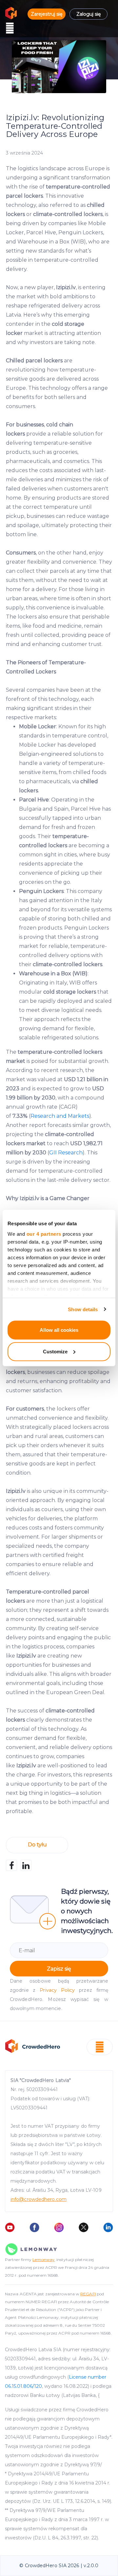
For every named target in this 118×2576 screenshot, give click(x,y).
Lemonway (43, 2260)
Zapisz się (59, 1969)
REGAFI (88, 2294)
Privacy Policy (57, 1990)
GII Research (66, 1153)
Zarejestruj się (47, 14)
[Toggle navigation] (10, 28)
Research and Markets (60, 1116)
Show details (83, 1309)
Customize (55, 1351)
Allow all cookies (59, 1330)
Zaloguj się (88, 14)
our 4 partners (44, 1234)
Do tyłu (37, 1845)
